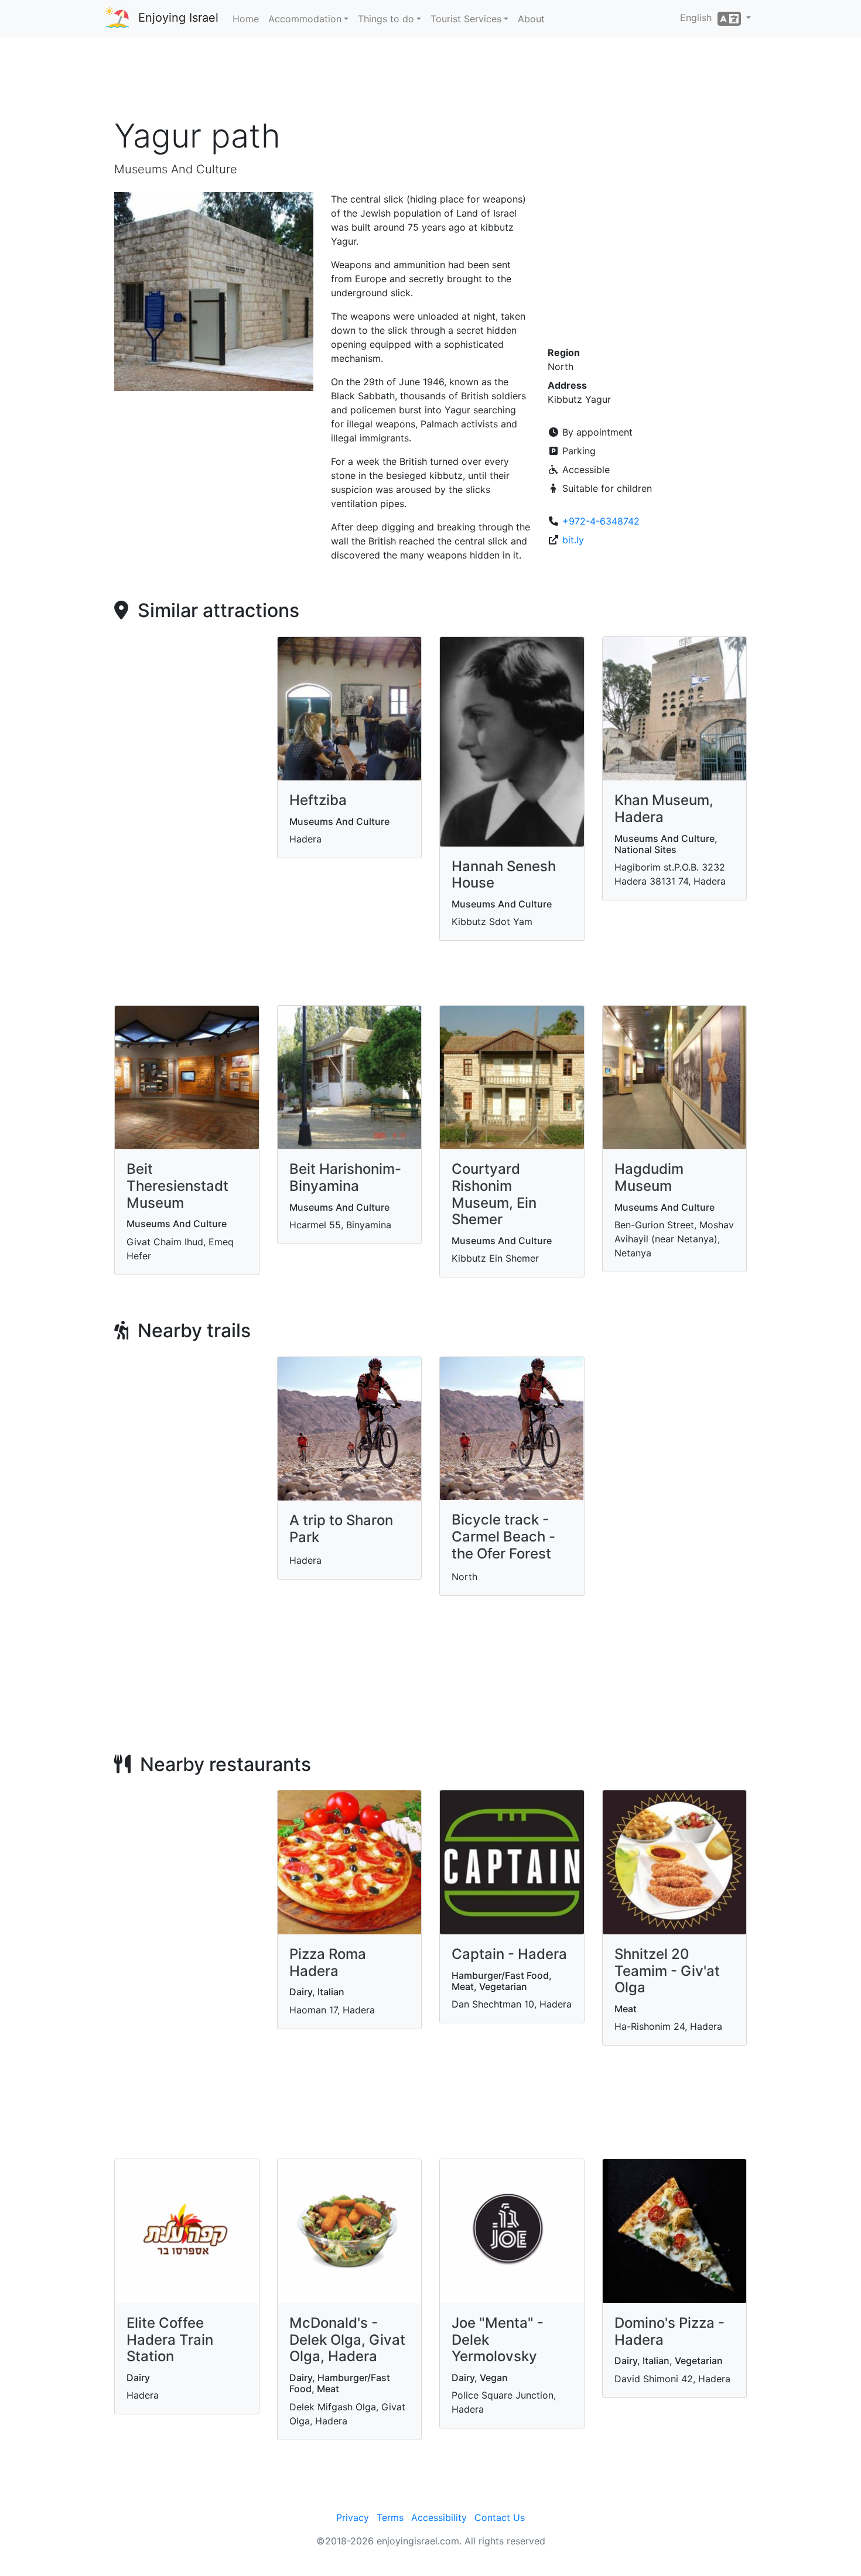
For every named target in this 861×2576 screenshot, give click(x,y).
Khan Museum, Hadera (664, 809)
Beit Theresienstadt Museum (177, 1186)
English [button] (699, 18)
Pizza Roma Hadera (328, 1962)
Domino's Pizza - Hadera (669, 2331)
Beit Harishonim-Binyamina (345, 1177)
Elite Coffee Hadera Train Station (170, 2340)
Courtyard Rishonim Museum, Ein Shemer (494, 1194)
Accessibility (439, 2517)
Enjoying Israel (178, 18)
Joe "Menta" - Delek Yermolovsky (498, 2340)
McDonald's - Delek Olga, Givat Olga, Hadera (347, 2340)
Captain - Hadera (509, 1954)
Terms (390, 2517)
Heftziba (318, 800)
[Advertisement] (430, 81)
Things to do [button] (386, 19)
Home (246, 19)
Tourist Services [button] (466, 19)
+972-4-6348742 (601, 521)
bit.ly (573, 540)
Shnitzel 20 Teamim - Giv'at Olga (667, 1971)
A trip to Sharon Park (341, 1529)
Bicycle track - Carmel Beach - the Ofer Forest (503, 1537)
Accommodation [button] (305, 19)
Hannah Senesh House (504, 875)
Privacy (353, 2517)
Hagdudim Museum (649, 1177)
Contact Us (500, 2517)
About (531, 19)
